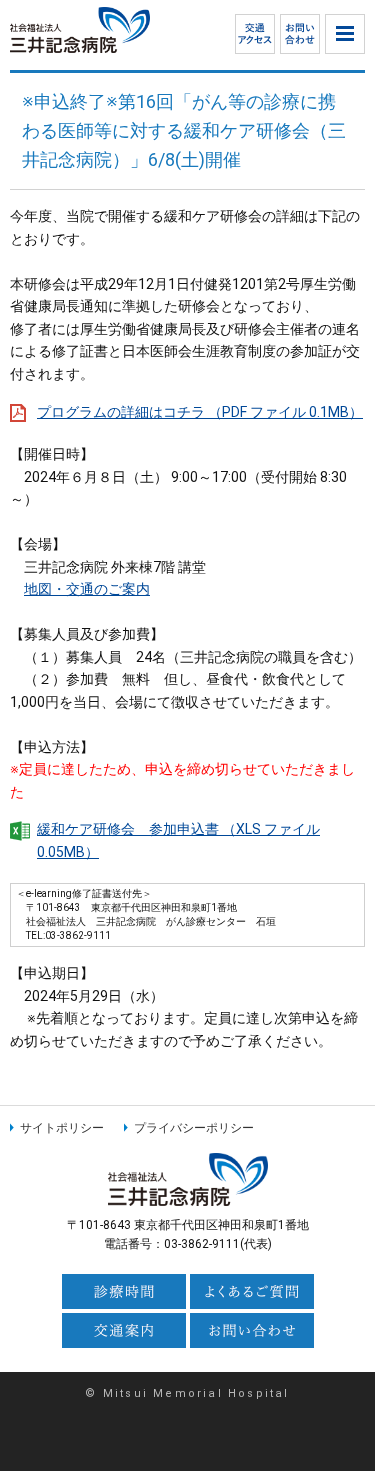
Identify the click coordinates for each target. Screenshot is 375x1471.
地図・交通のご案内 (87, 589)
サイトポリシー (62, 1128)
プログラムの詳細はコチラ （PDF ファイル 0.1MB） (200, 412)
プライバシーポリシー (194, 1128)
